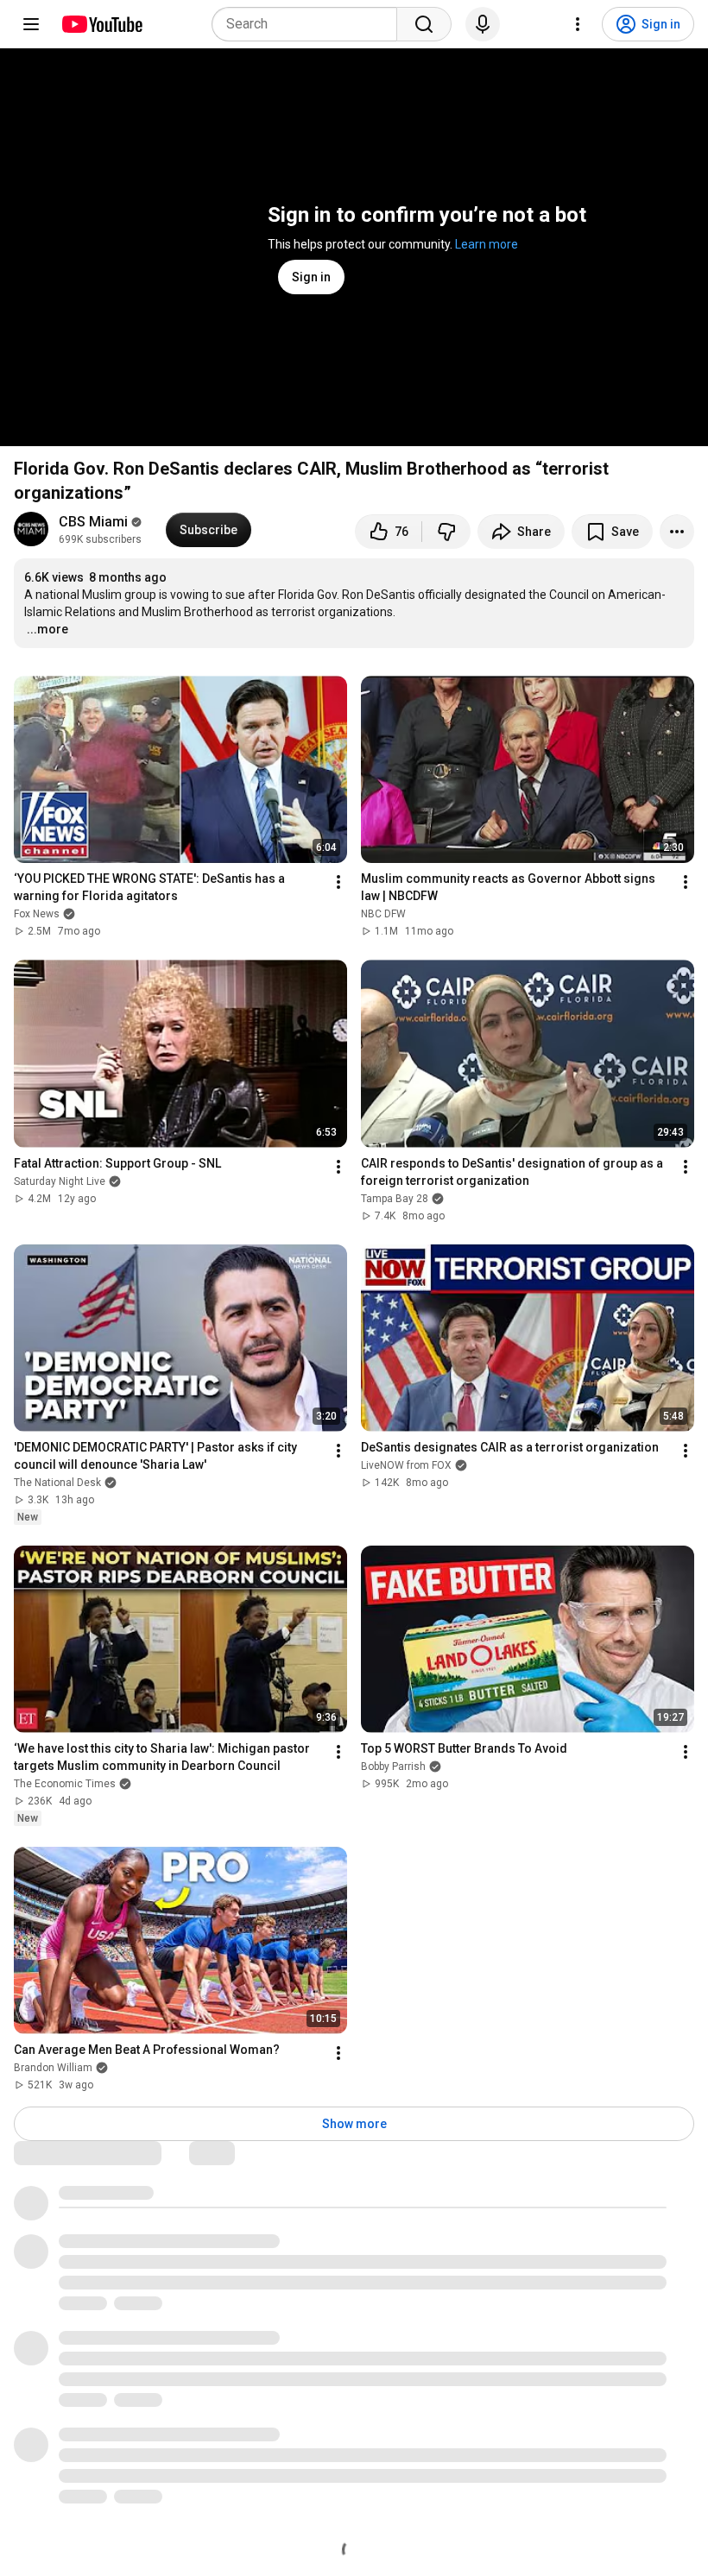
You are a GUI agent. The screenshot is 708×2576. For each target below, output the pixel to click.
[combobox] (310, 24)
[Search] (424, 24)
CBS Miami (93, 522)
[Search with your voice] (483, 24)
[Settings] (578, 24)
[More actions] (677, 532)
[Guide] (31, 24)
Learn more (487, 244)
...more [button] (47, 629)
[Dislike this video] (446, 532)
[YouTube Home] (101, 24)
